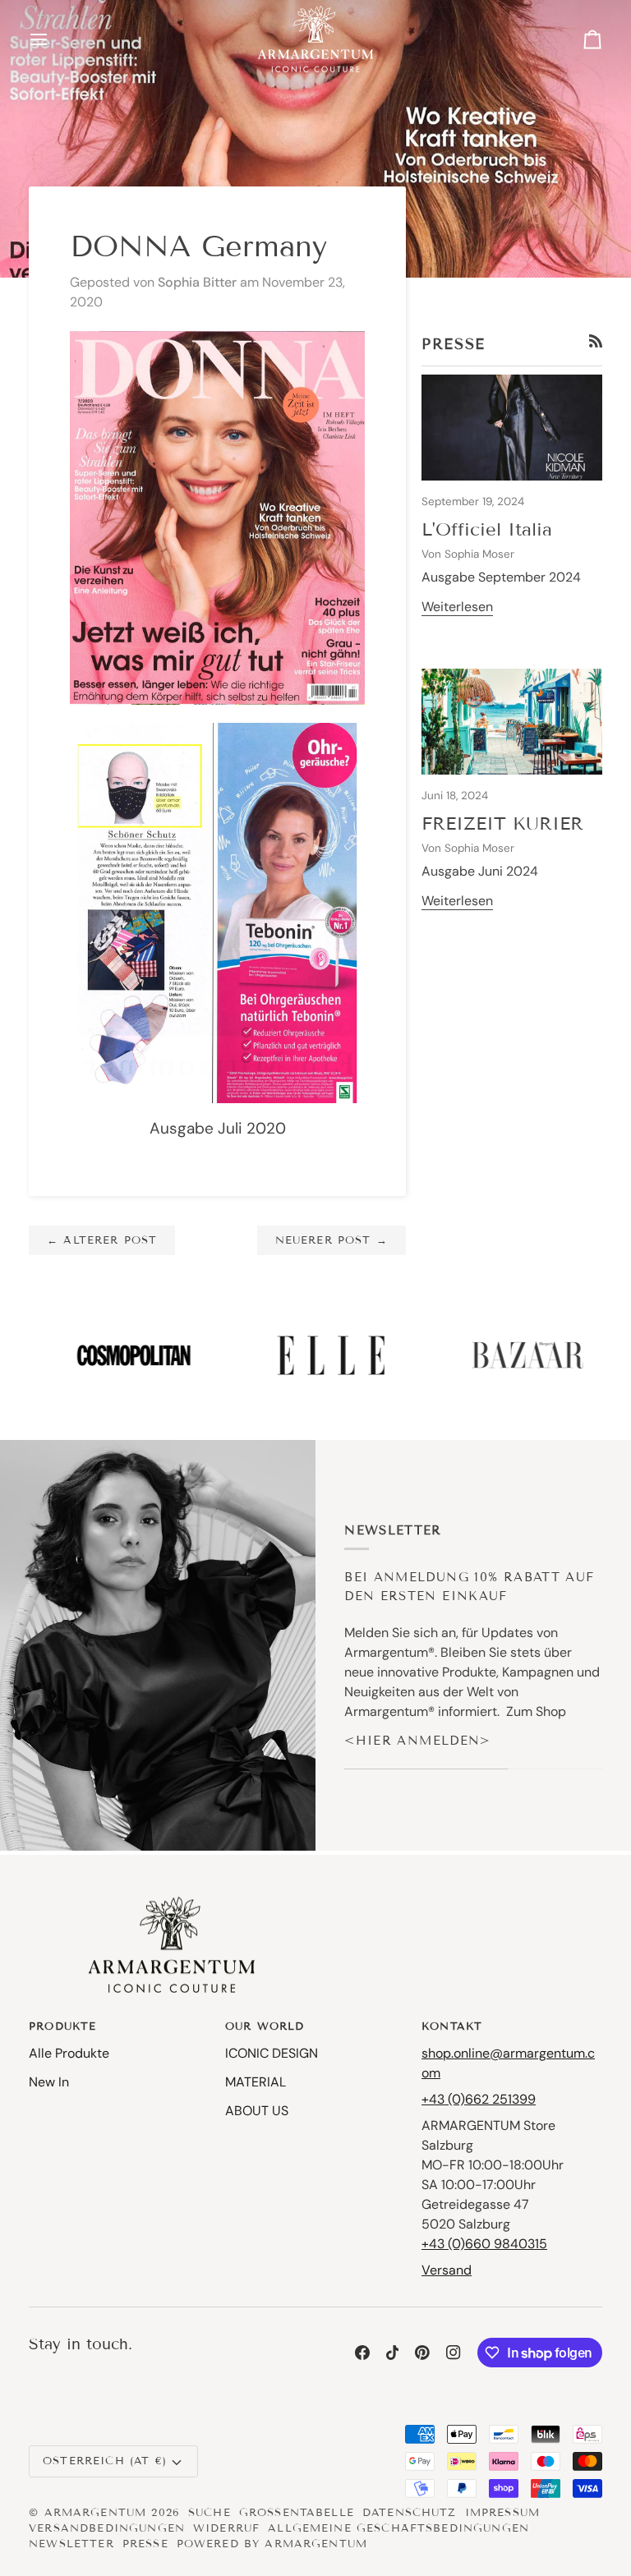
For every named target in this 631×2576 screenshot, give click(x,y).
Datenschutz (410, 2513)
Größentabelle (297, 2513)
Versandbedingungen (107, 2528)
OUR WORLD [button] (265, 2026)
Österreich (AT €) (105, 2461)
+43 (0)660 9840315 (484, 2244)
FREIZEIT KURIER (502, 823)
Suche (210, 2513)
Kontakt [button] (452, 2026)
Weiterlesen (457, 607)
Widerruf (226, 2528)
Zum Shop (536, 1711)
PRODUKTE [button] (62, 2026)
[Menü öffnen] (53, 39)
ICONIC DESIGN (272, 2053)
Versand (447, 2270)
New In (49, 2082)
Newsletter (71, 2544)
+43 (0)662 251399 (479, 2099)
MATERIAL (256, 2082)
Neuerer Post (332, 1240)
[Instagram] (454, 2353)
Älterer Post (102, 1240)
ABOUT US (257, 2111)
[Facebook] (362, 2353)
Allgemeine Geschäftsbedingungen (398, 2528)
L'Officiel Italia (487, 529)
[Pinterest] (422, 2353)
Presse (145, 2544)
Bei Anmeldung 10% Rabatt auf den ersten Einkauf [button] (469, 1587)
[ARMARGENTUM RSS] (596, 341)
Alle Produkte (69, 2053)
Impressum (502, 2513)
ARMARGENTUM (96, 2513)
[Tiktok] (393, 2353)
